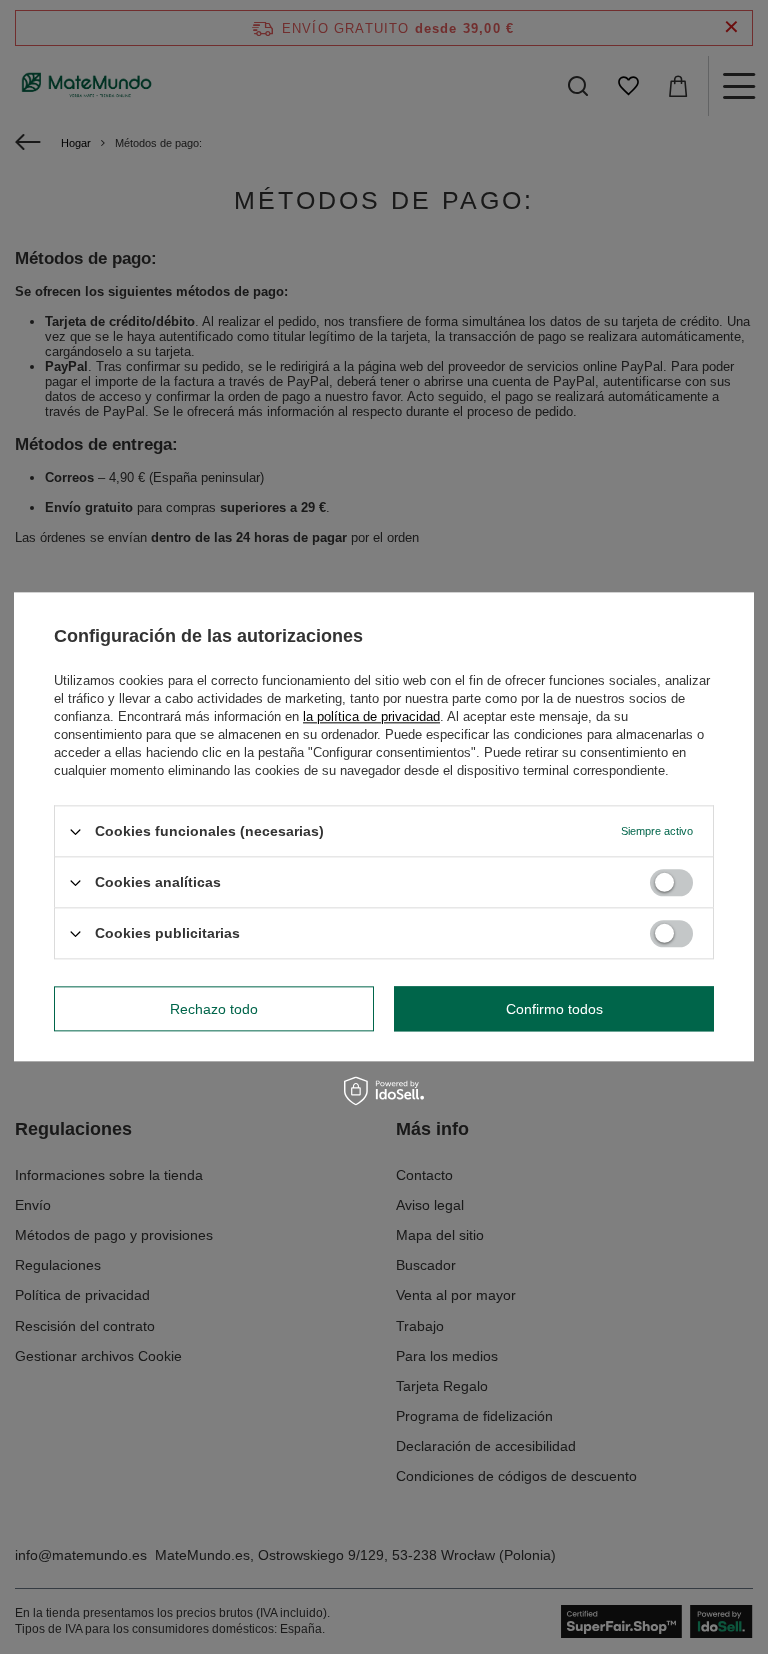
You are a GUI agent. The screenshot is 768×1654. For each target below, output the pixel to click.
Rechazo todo (214, 1009)
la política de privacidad (371, 716)
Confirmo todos (554, 1009)
